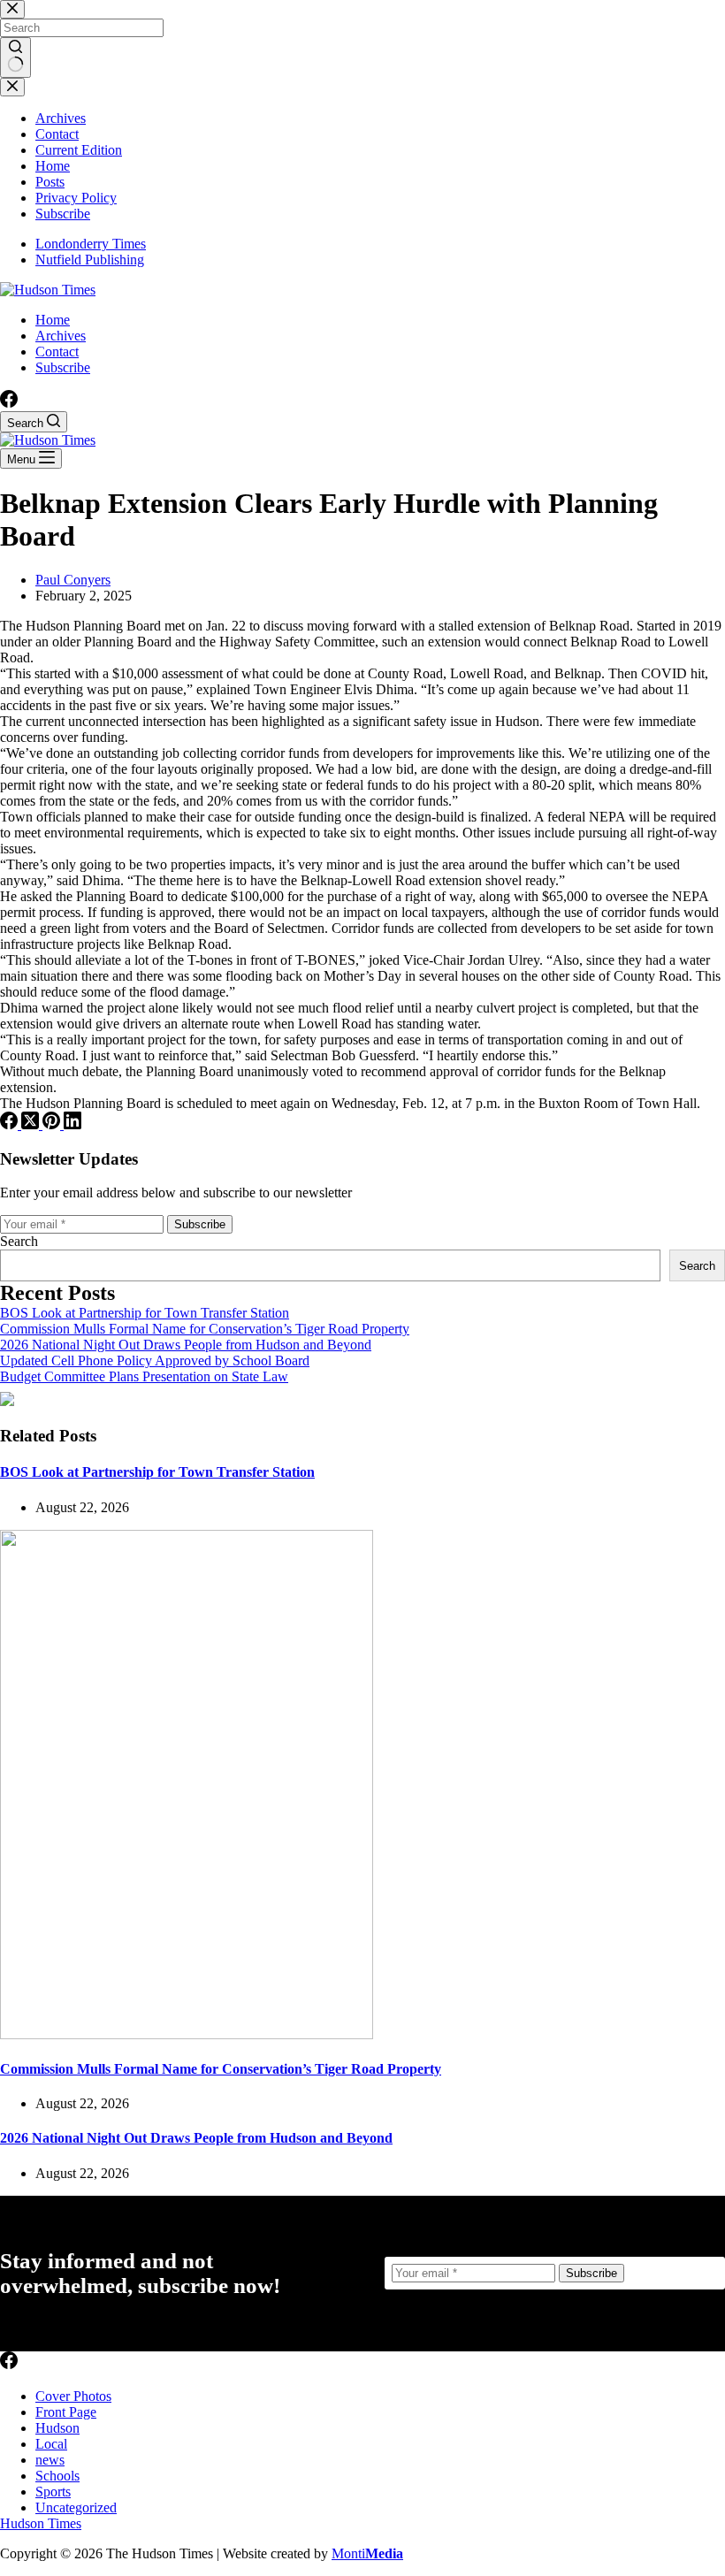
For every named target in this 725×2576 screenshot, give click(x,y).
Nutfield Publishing (90, 260)
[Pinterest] (53, 1124)
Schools (57, 2476)
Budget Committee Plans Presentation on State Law (144, 1376)
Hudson (57, 2428)
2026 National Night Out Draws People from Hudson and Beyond (186, 1345)
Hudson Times (41, 2523)
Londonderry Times (91, 244)
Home (53, 320)
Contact (57, 352)
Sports (53, 2492)
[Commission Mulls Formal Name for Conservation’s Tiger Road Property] (187, 2034)
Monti (367, 2553)
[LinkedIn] (72, 1124)
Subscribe (63, 367)
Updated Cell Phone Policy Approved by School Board (155, 1361)
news (50, 2460)
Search (19, 1241)
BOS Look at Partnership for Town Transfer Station (145, 1313)
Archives (61, 336)
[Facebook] (9, 403)
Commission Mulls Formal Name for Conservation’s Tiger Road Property (205, 1329)
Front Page (66, 2412)
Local (51, 2444)
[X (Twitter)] (32, 1124)
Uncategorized (76, 2507)
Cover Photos (73, 2396)
